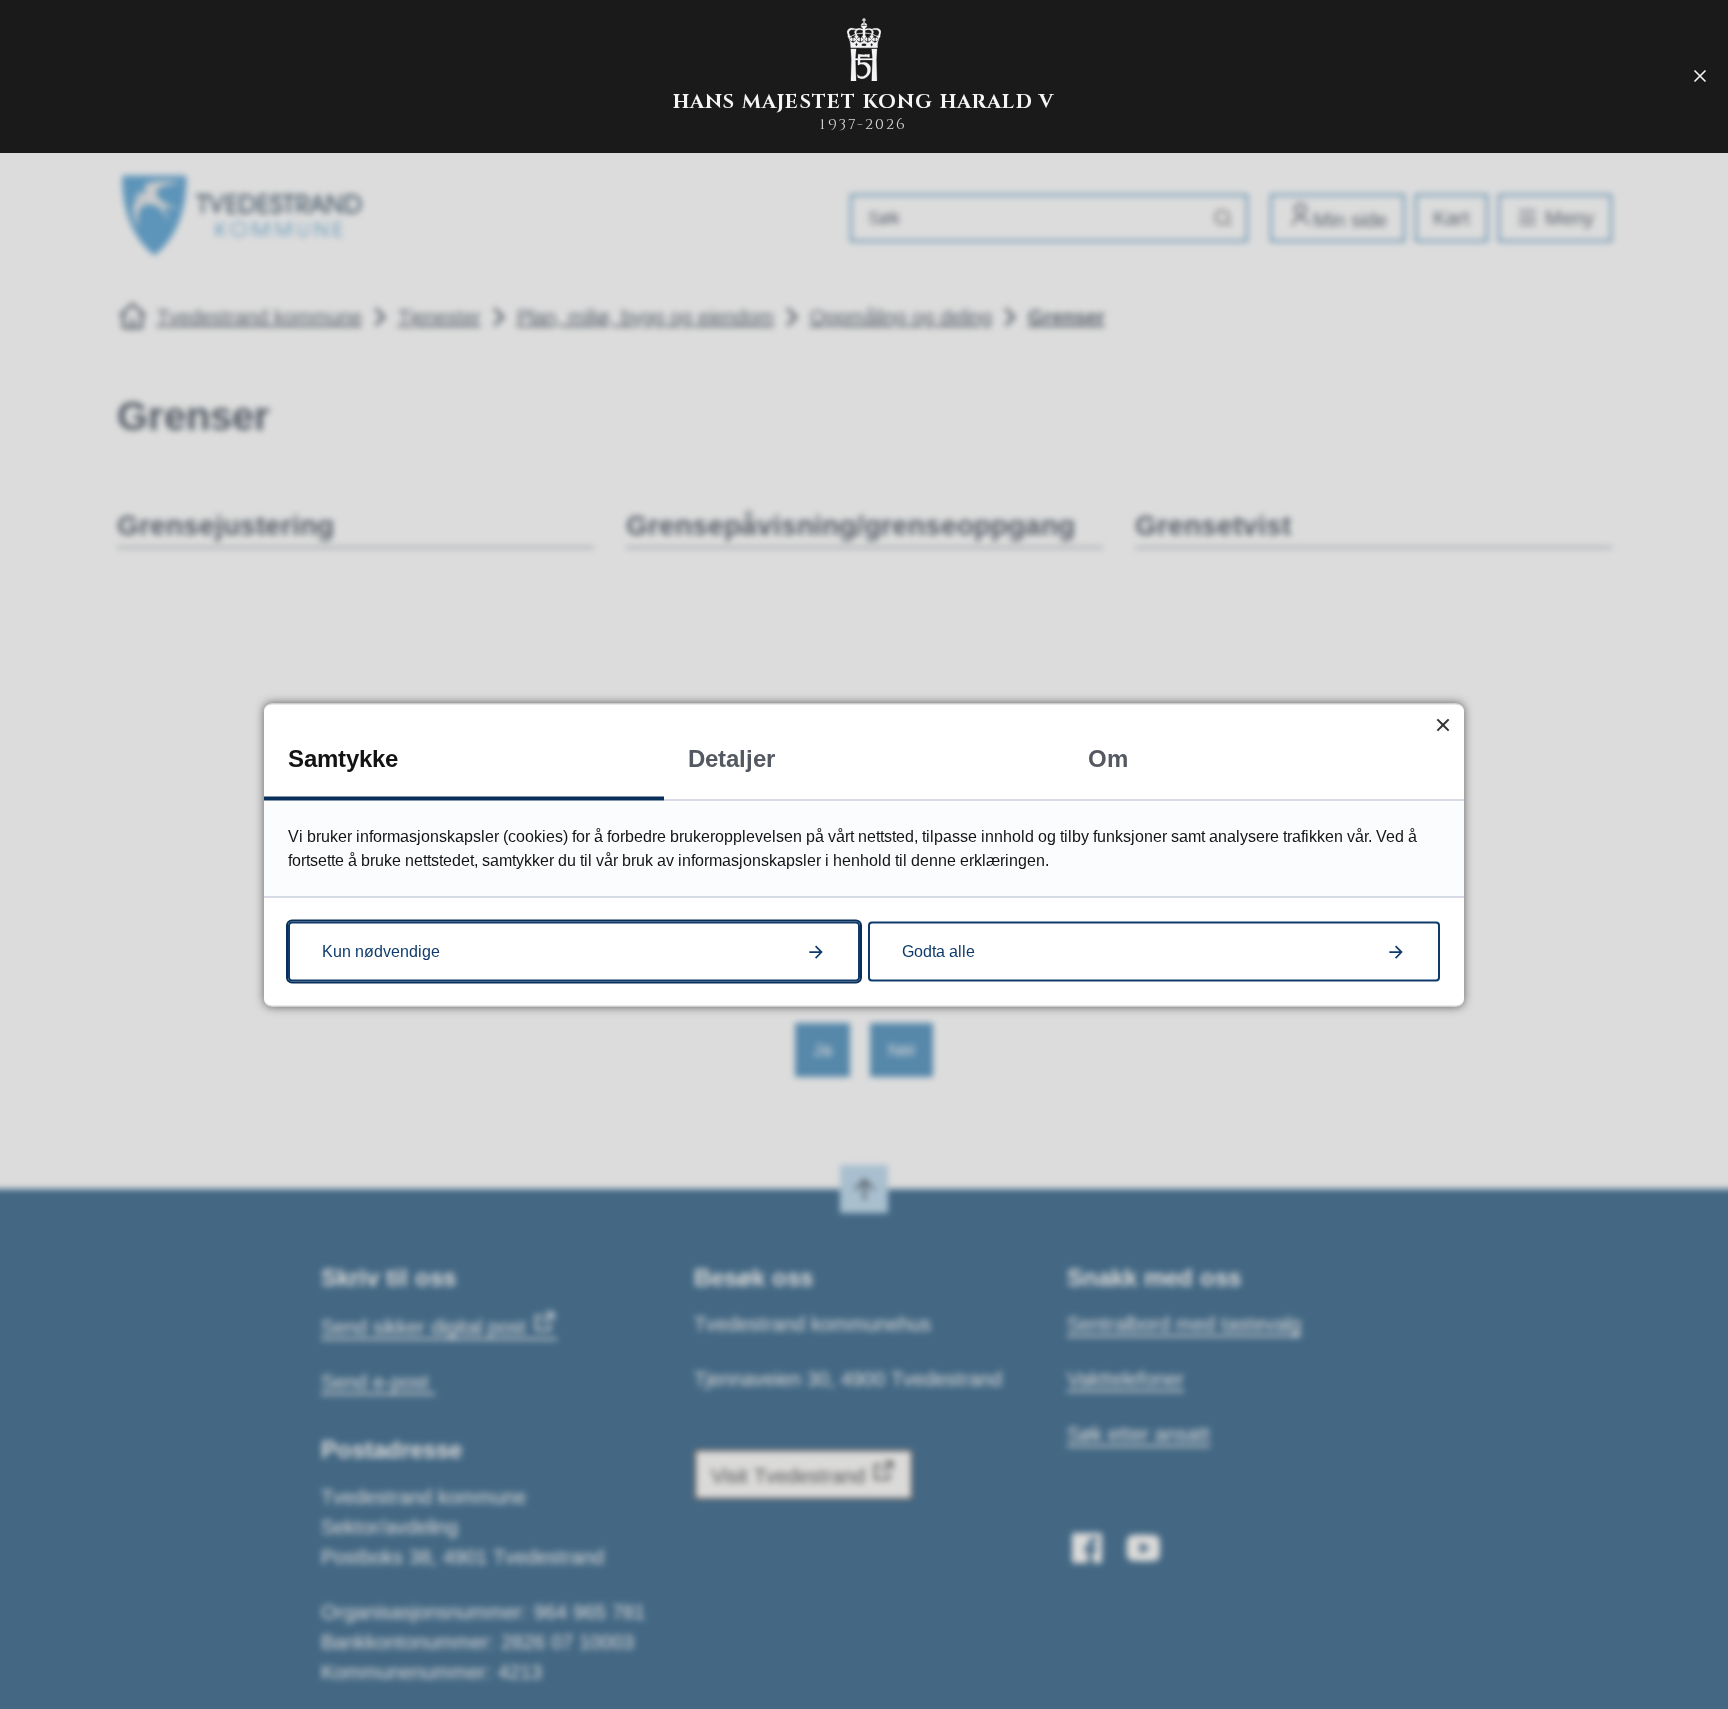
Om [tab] (1108, 757)
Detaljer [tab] (731, 757)
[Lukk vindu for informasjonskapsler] (1442, 724)
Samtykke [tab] (343, 757)
